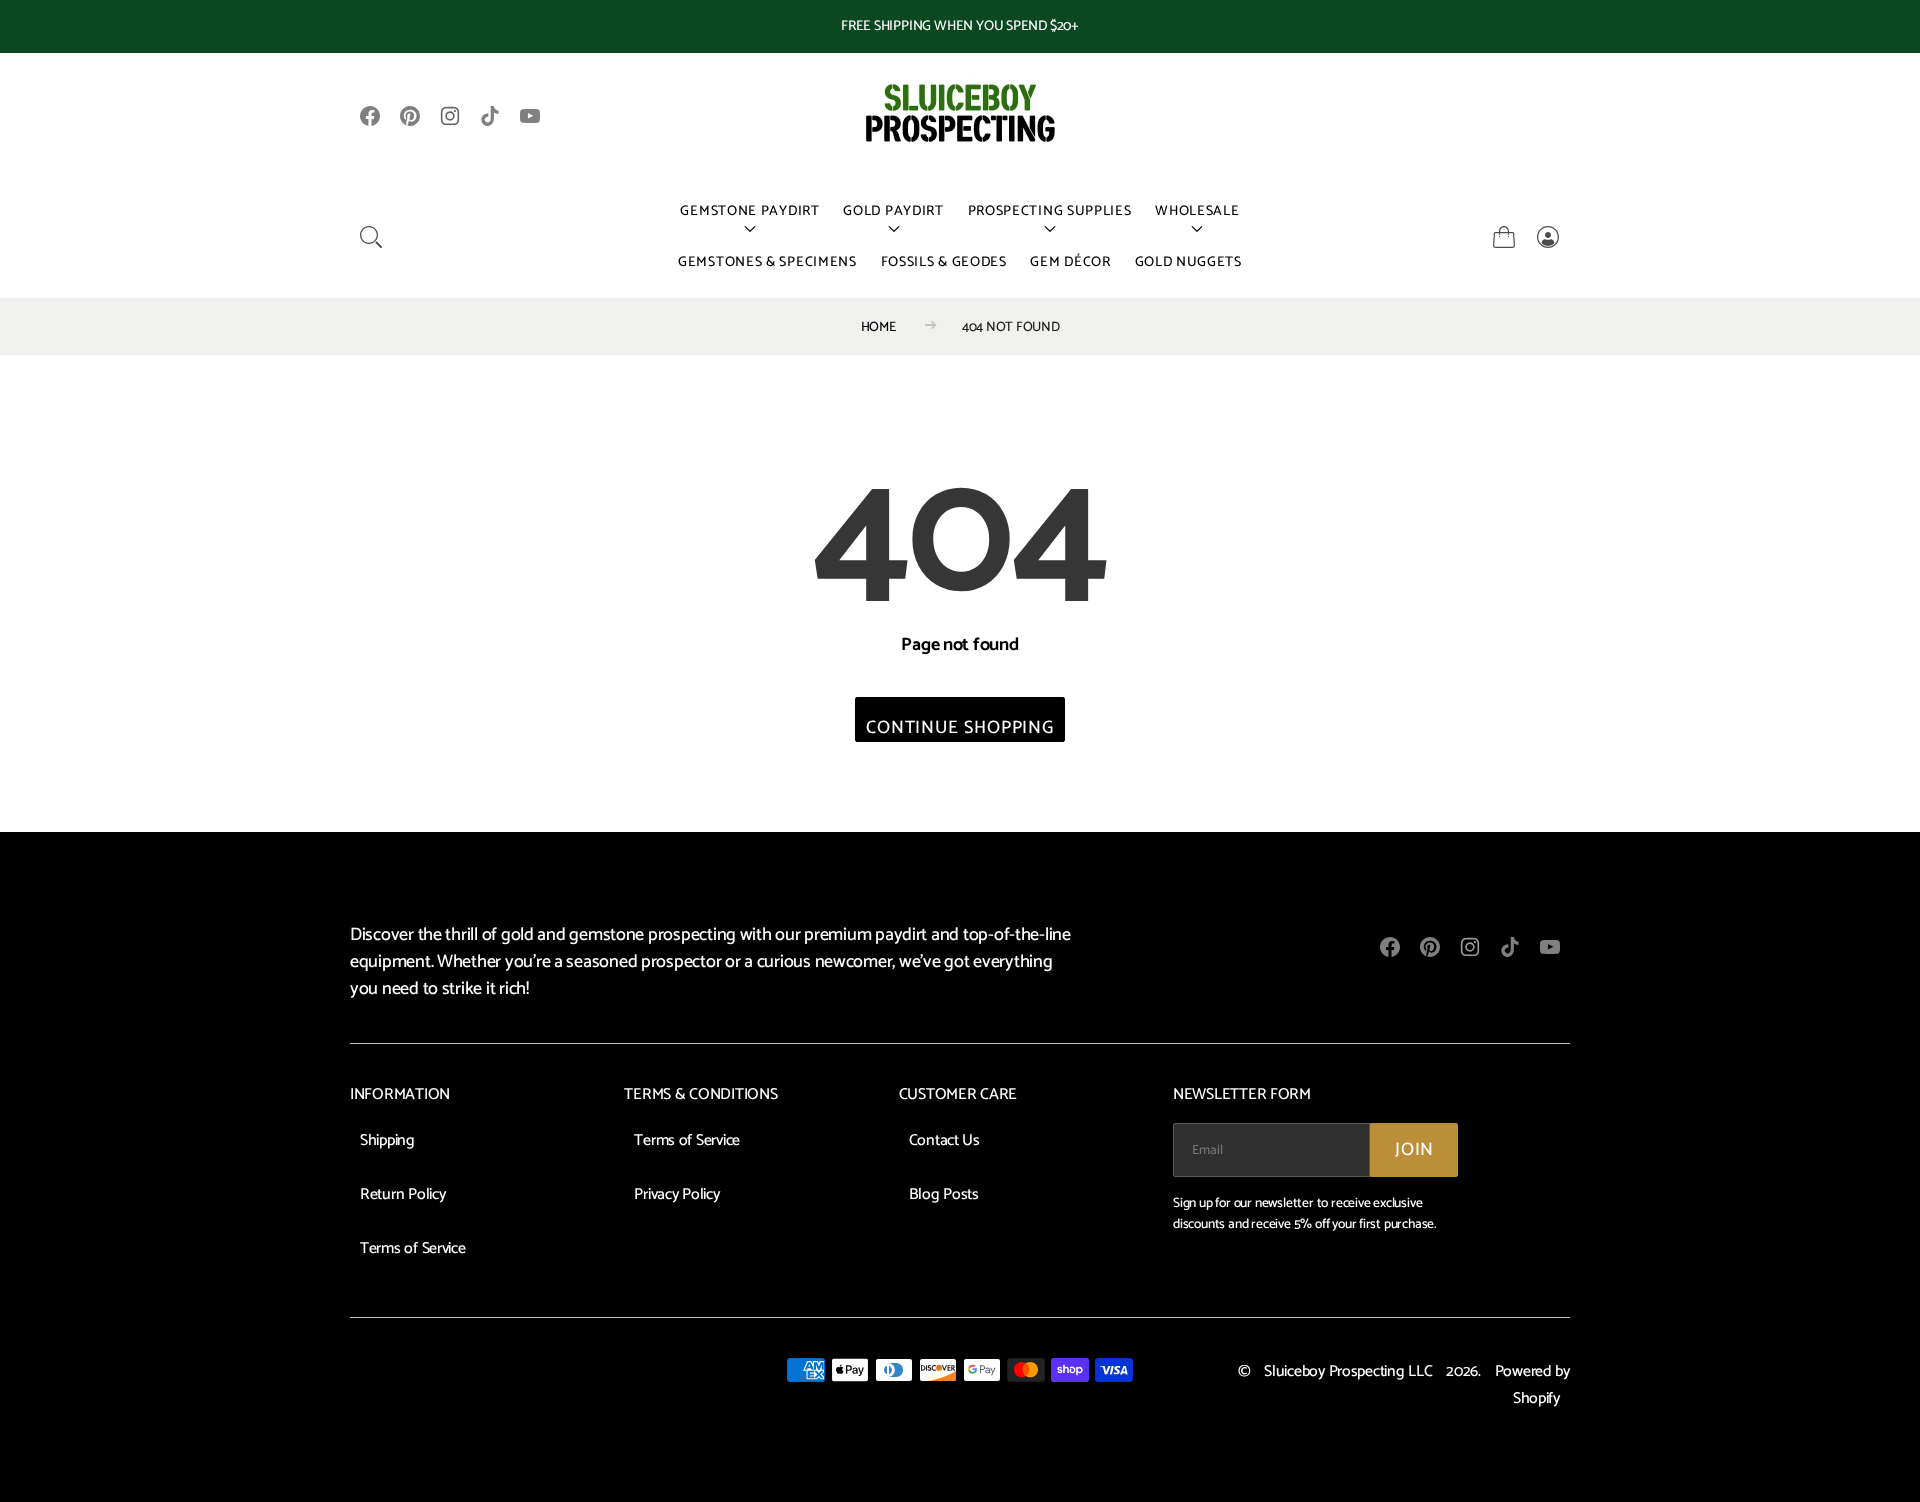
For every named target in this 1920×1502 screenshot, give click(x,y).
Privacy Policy (676, 1195)
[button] (371, 237)
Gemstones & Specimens (767, 262)
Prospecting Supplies (1050, 211)
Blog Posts (944, 1195)
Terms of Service (413, 1249)
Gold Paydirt (893, 211)
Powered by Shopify (1532, 1385)
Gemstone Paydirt (749, 211)
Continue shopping (960, 727)
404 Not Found (1011, 327)
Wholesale (1197, 211)
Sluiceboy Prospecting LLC (1348, 1372)
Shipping (387, 1141)
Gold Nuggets (1188, 262)
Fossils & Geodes (944, 262)
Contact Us (944, 1141)
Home (878, 327)
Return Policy (403, 1195)
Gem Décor (1070, 262)
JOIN (1415, 1150)
